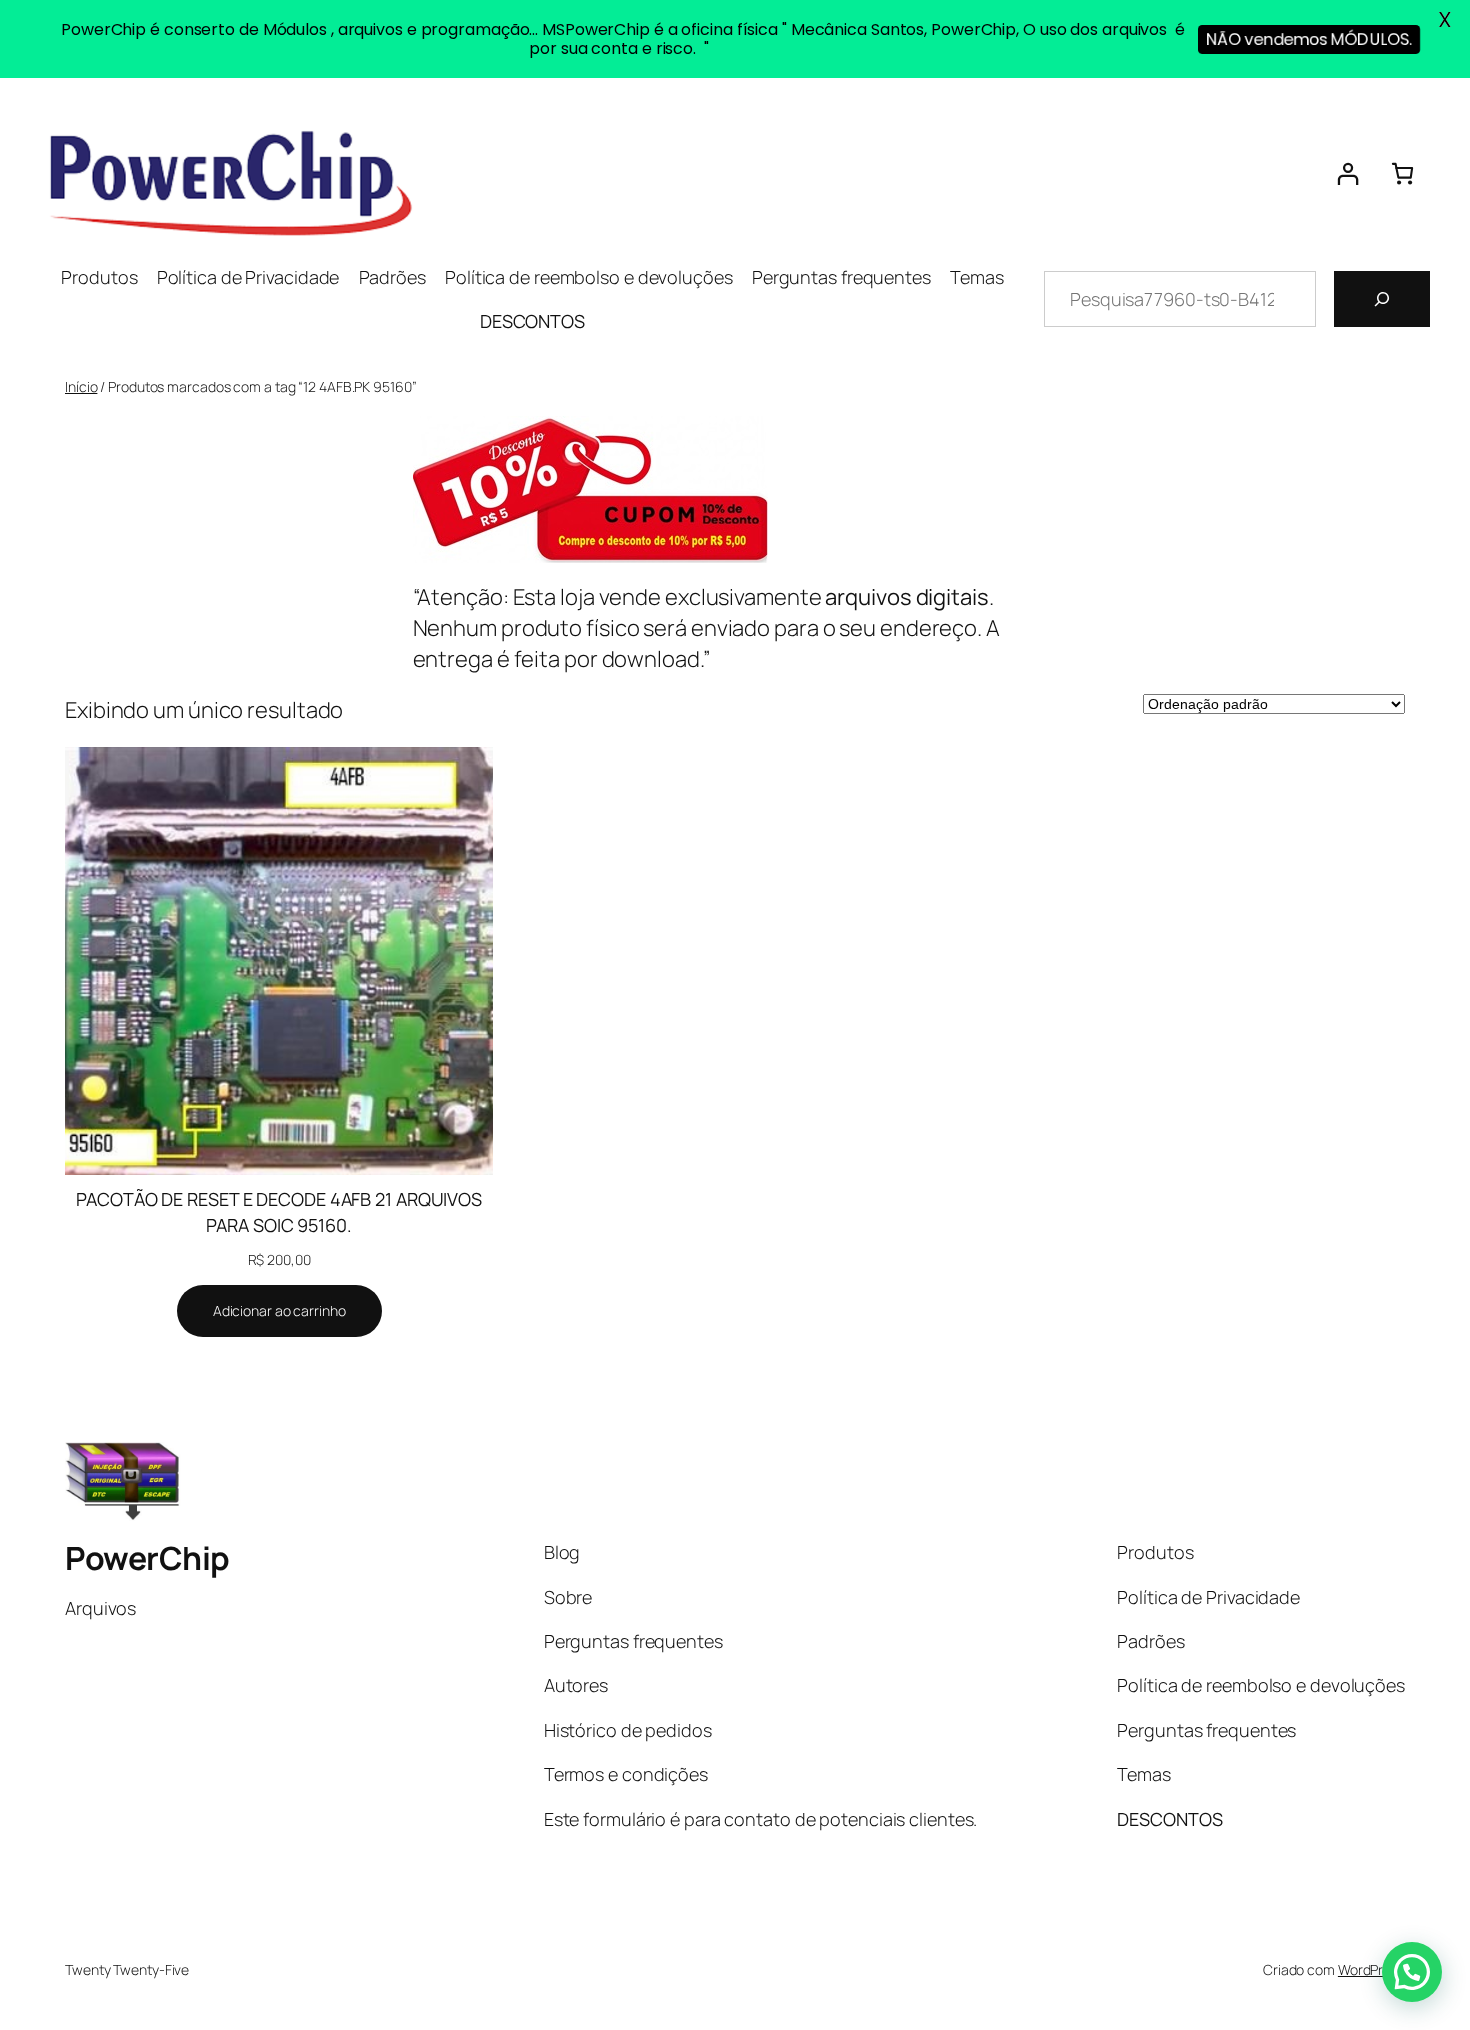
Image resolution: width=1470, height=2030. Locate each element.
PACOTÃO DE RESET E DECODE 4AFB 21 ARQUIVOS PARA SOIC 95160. (279, 1211)
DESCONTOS (532, 321)
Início (81, 386)
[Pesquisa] (1382, 299)
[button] (1412, 1972)
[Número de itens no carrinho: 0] (1402, 173)
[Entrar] (1347, 173)
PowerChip (147, 1558)
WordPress (1371, 1969)
